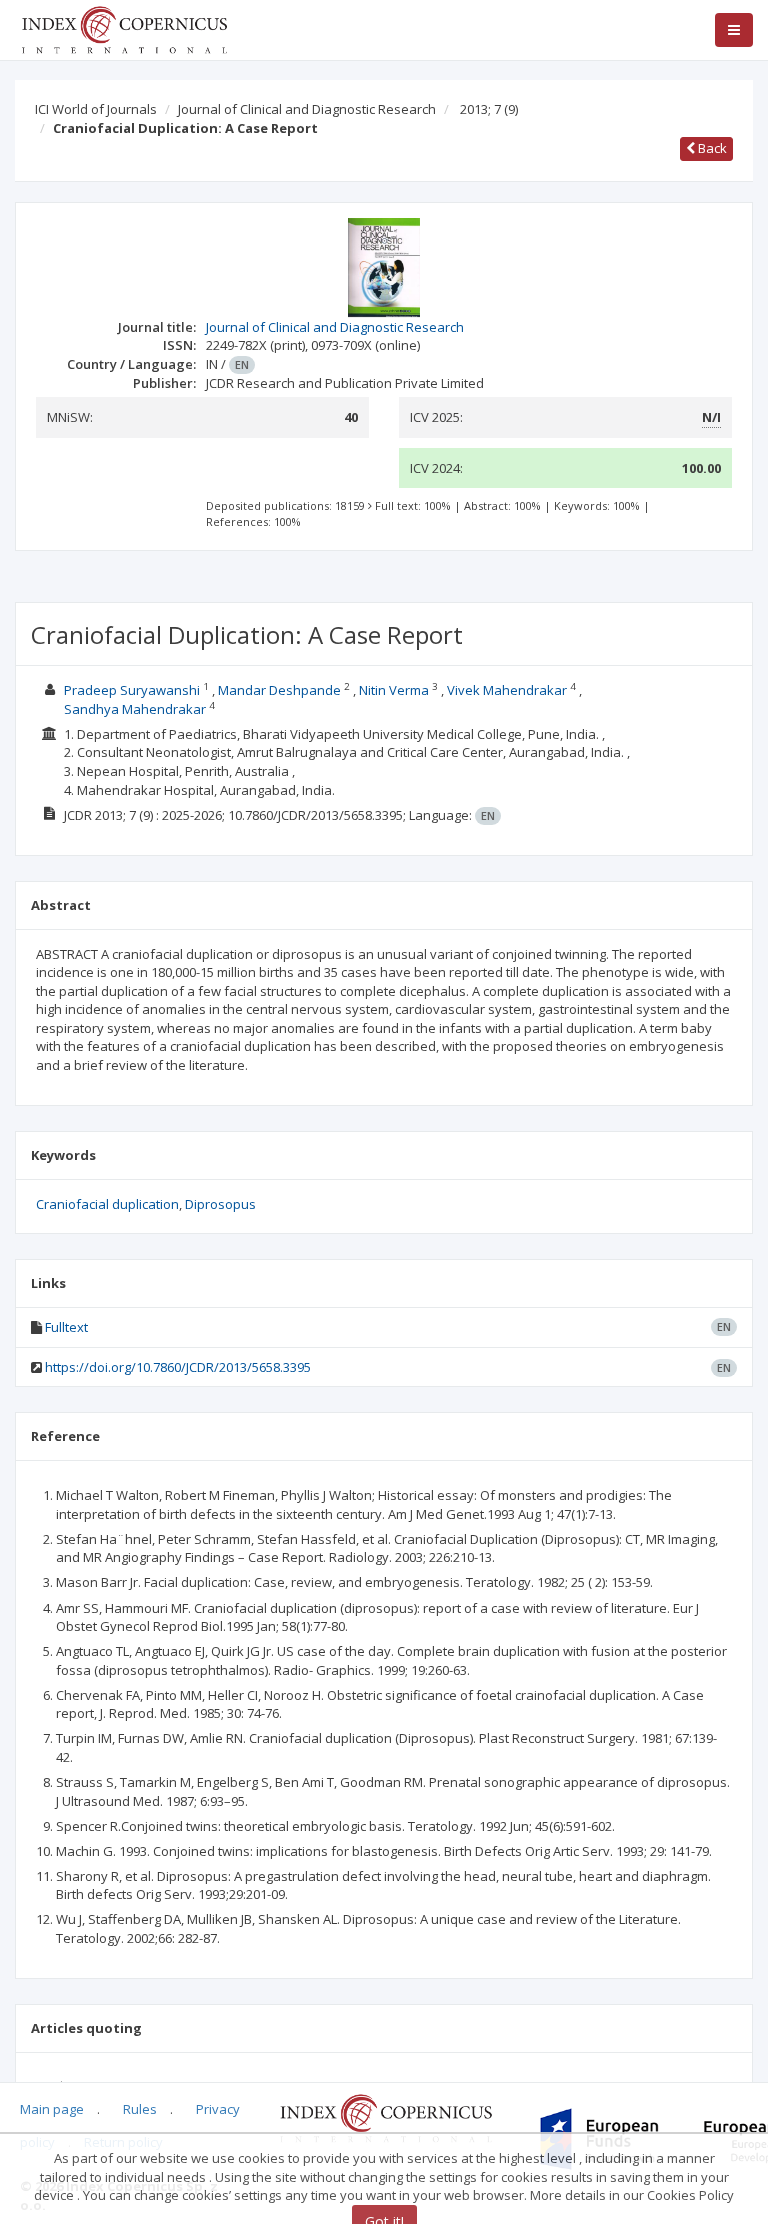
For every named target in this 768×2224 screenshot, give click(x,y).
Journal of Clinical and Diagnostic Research (307, 109)
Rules (140, 2109)
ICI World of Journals (96, 109)
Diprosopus (220, 1204)
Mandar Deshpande (279, 690)
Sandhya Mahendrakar (135, 709)
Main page (52, 2109)
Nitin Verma (394, 690)
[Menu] (734, 30)
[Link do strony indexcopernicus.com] (385, 2117)
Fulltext (66, 1327)
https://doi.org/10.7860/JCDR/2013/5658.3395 (178, 1367)
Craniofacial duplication (107, 1204)
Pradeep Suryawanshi (132, 690)
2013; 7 (489, 109)
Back (711, 148)
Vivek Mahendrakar (507, 690)
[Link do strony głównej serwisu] (124, 28)
